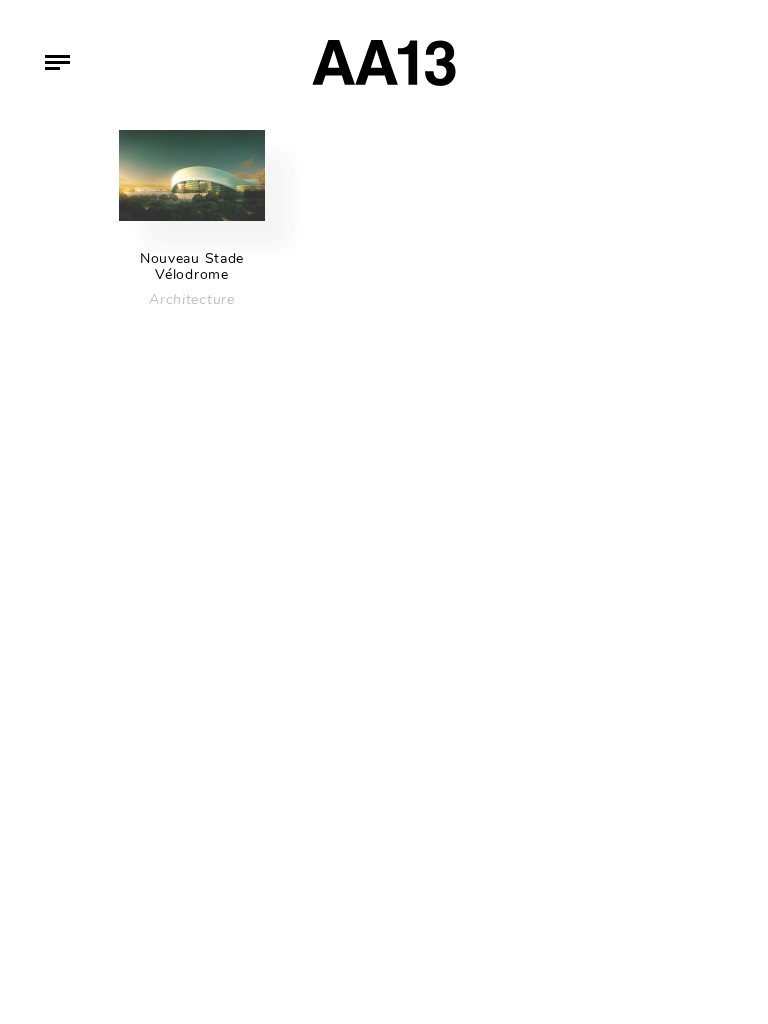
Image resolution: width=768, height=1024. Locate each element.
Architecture (191, 299)
